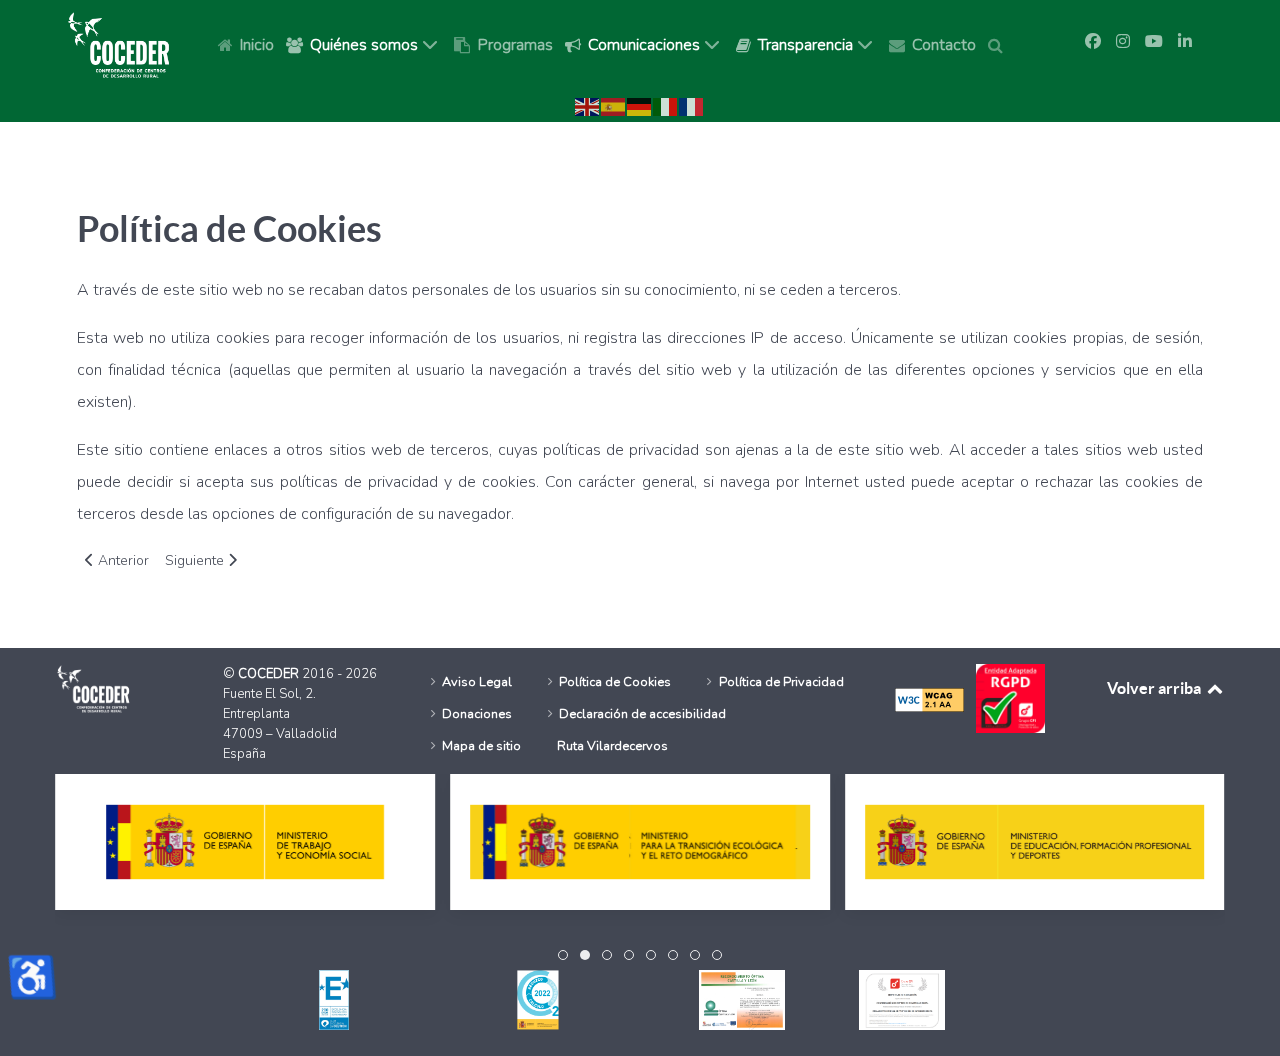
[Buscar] (999, 44)
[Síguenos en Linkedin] (1185, 42)
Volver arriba (1155, 688)
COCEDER (270, 674)
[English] (588, 106)
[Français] (692, 106)
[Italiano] (666, 106)
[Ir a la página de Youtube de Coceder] (1154, 42)
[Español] (614, 106)
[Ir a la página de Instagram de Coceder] (1123, 42)
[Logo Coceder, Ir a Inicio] (119, 44)
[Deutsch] (640, 106)
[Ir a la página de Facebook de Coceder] (1093, 42)
